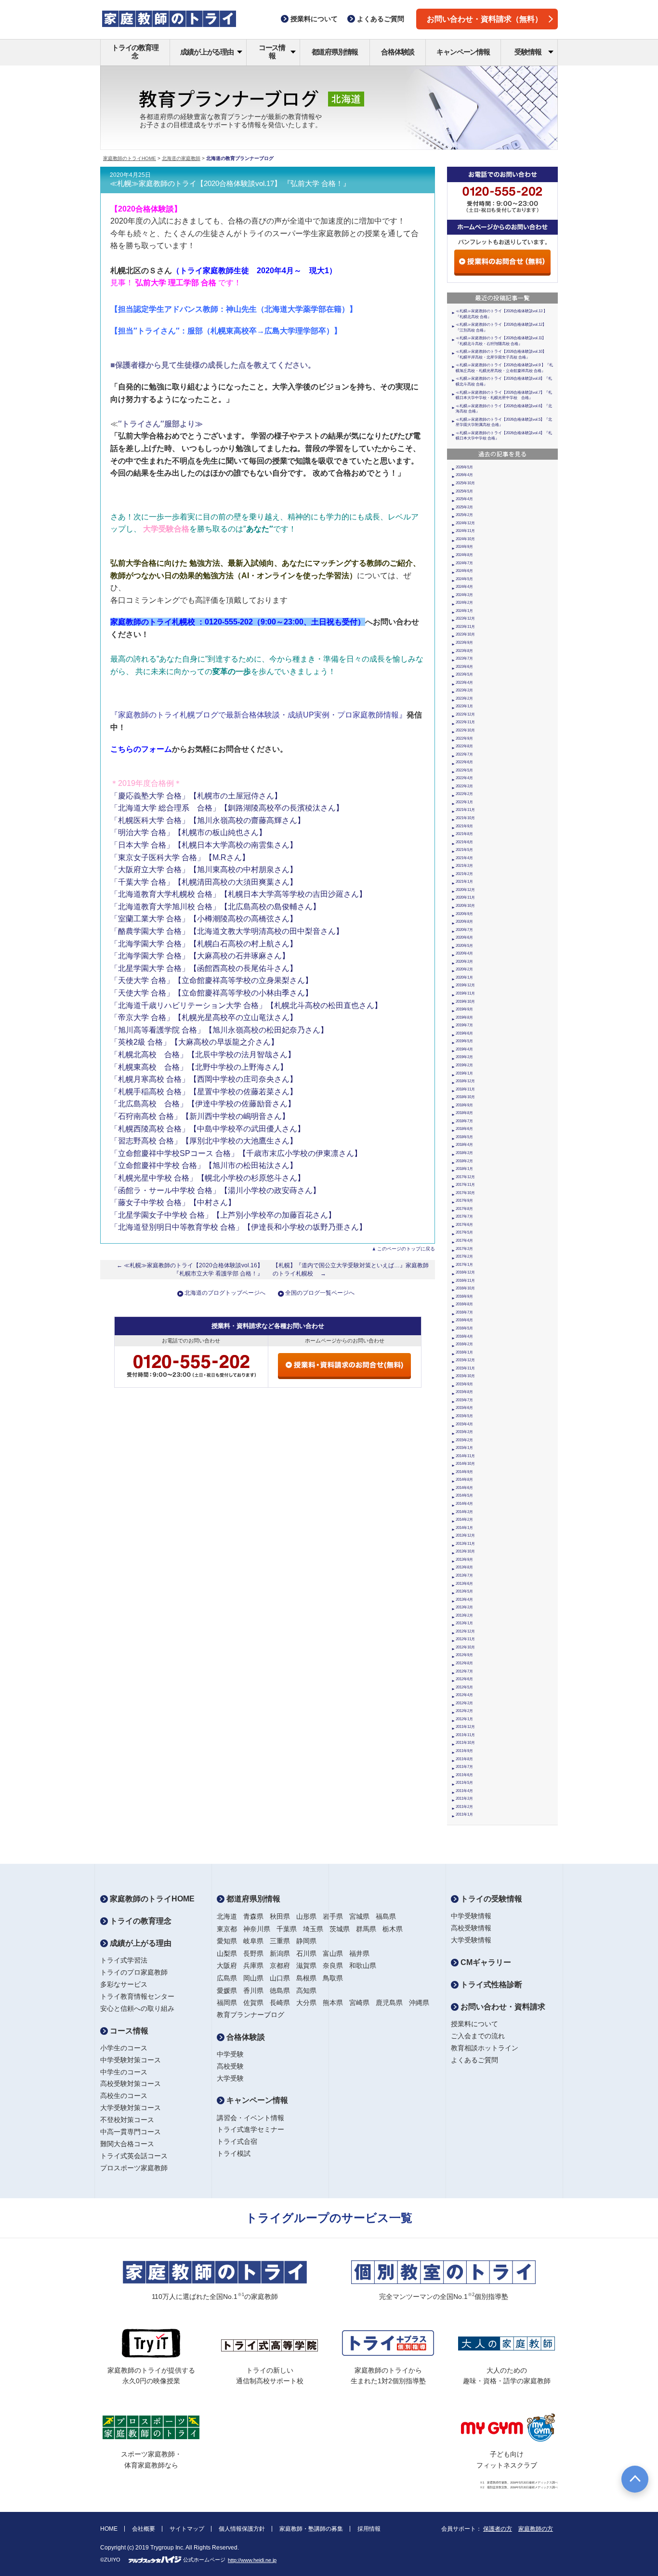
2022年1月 (464, 802)
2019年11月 (465, 993)
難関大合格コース (127, 2144)
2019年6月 (464, 1033)
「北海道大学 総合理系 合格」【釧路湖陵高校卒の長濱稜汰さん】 (227, 808)
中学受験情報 (471, 1916)
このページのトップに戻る (406, 1249)
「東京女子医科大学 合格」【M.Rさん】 (180, 857)
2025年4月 (464, 499)
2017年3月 (464, 1249)
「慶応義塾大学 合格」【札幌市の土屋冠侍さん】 (196, 796)
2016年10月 (465, 1288)
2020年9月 (464, 914)
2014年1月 (464, 1528)
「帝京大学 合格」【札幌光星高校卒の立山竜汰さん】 (204, 1017)
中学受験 (230, 2054)
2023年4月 (464, 683)
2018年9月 (464, 1105)
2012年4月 (464, 1695)
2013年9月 (464, 1560)
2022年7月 (464, 754)
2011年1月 (464, 1814)
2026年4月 (464, 475)
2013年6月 (464, 1584)
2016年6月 (464, 1320)
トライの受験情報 (490, 1899)
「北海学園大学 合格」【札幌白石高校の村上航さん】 (204, 944)
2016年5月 (464, 1328)
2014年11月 (465, 1456)
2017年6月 (464, 1225)
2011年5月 (464, 1783)
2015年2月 (464, 1440)
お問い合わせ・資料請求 (502, 2007)
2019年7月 (464, 1025)
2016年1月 (464, 1352)
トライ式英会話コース (134, 2156)
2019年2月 (464, 1065)
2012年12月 (465, 1631)
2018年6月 (464, 1129)
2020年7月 (464, 930)
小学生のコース (124, 2048)
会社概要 (144, 2529)
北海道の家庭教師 (181, 158)
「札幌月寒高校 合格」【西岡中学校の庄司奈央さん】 (204, 1079)
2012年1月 (464, 1719)
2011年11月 (465, 1735)
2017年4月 (464, 1241)
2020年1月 (464, 977)
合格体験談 (398, 52)
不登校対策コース (127, 2120)
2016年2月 (464, 1344)
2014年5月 (464, 1495)
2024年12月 (465, 523)
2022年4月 (464, 778)
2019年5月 (464, 1041)
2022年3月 (464, 786)
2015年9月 (464, 1384)
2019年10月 (465, 1002)
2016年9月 (464, 1296)
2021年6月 (464, 842)
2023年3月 (464, 690)
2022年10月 (465, 730)
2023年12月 (465, 618)
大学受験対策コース (131, 2108)
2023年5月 (464, 674)
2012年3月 (464, 1703)
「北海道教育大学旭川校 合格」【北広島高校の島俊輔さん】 (215, 907)
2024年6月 (464, 571)
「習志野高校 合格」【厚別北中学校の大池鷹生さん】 (204, 1141)
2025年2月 (464, 515)
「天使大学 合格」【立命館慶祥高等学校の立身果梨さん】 (211, 980)
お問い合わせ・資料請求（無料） (485, 19)
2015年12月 (465, 1360)
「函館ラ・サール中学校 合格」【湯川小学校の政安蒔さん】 (215, 1190)
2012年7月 (464, 1671)
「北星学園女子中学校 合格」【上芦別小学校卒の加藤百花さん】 (223, 1215)
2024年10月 (465, 539)
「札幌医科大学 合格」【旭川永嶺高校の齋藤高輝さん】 (208, 820)
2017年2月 (464, 1256)
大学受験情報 (471, 1940)
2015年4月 (464, 1424)
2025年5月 (464, 491)
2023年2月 (464, 698)
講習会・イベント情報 (250, 2118)
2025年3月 (464, 507)
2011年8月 (464, 1759)
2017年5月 (464, 1232)
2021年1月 (464, 882)
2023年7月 (464, 658)
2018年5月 (464, 1137)
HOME (109, 2529)
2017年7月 (464, 1216)
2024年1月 (464, 611)
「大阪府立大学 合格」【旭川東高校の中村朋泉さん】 (204, 870)
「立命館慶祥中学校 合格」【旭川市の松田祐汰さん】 (204, 1165)
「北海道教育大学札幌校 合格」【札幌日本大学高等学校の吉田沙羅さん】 (238, 894)
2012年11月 (465, 1639)
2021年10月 (465, 818)
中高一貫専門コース (131, 2132)
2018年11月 (465, 1089)
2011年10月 (465, 1743)
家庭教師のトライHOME (130, 158)
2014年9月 (464, 1472)
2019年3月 (464, 1057)
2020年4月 (464, 953)
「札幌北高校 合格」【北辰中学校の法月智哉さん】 (203, 1055)
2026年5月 (464, 467)
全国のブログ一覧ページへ (320, 1293)
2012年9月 (464, 1655)
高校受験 (230, 2066)
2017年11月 (465, 1185)
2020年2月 (464, 969)
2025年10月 (465, 483)
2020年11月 (465, 897)
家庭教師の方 (536, 2529)
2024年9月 (464, 547)
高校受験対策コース (131, 2084)
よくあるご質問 (474, 2060)
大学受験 (230, 2078)
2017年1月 (464, 1265)
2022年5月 (464, 770)
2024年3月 (464, 595)
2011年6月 (464, 1775)
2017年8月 (464, 1209)
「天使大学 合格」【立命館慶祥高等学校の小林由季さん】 (211, 993)
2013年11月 (465, 1544)
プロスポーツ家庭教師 (134, 2168)
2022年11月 (465, 722)
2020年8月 (464, 922)
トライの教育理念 (135, 52)
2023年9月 (464, 643)
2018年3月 (464, 1153)
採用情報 (369, 2529)
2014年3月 (464, 1512)
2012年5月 (464, 1687)
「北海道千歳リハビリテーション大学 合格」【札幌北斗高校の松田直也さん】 (246, 1005)
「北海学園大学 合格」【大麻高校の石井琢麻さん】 (200, 956)
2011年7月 (464, 1767)
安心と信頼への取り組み (137, 2008)
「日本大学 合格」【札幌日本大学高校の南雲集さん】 (204, 845)
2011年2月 (464, 1807)
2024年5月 (464, 579)
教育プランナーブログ (250, 2015)
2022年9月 (464, 738)
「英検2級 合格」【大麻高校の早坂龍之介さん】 (194, 1042)
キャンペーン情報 (463, 52)
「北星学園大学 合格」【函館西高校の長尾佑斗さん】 (204, 968)
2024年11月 (465, 531)
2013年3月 (464, 1607)
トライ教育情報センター (137, 1996)
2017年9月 (464, 1201)
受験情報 (528, 52)
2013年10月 (465, 1551)
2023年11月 (465, 627)
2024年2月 (464, 603)
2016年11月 (465, 1281)
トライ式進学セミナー (250, 2129)
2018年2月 (464, 1161)
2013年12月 (465, 1535)
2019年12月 (465, 985)
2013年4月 (464, 1600)
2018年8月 (464, 1113)
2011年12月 (465, 1727)
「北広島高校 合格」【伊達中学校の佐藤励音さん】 (203, 1104)
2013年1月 (464, 1623)
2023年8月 (464, 651)
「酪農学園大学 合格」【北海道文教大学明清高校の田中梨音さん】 (227, 931)
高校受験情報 (471, 1928)
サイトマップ (187, 2529)
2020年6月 (464, 937)
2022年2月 (464, 794)
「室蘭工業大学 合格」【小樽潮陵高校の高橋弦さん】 (204, 919)
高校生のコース (124, 2096)
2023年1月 (464, 706)
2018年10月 (465, 1097)
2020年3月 (464, 962)
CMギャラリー (485, 1962)
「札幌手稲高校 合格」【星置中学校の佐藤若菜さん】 (204, 1092)
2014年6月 (464, 1488)
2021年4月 (464, 858)
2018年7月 (464, 1121)
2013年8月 (464, 1567)
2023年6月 (464, 667)
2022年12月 (465, 714)
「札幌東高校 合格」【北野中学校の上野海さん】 (199, 1067)
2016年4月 (464, 1336)
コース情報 (272, 52)
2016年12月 (465, 1272)
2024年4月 (464, 587)
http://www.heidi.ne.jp (252, 2560)
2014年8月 (464, 1480)
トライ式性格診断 (490, 1985)
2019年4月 (464, 1049)
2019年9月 (464, 1009)
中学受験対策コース (131, 2060)
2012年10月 (465, 1647)
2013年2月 (464, 1615)
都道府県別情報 (335, 52)
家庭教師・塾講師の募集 (311, 2529)
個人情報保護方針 (242, 2529)
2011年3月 (464, 1799)
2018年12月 (465, 1081)
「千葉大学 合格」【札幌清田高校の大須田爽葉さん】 (204, 882)
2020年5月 (464, 946)
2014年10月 (465, 1464)
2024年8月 (464, 555)
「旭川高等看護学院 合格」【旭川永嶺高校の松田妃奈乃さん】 (219, 1030)
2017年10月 (465, 1193)
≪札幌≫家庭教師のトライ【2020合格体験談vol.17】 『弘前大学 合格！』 (230, 184)
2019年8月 (464, 1017)
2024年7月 (464, 563)
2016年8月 (464, 1304)
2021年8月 (464, 834)
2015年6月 (464, 1408)
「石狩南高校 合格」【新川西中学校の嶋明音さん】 (200, 1116)
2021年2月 (464, 874)
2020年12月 (465, 890)
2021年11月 (465, 810)
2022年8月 (464, 746)
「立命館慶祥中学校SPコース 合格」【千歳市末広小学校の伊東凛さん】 (236, 1153)
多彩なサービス (124, 1984)
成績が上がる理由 (207, 52)
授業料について (474, 2024)
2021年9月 (464, 826)
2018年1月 (464, 1169)
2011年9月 (464, 1751)
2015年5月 (464, 1416)
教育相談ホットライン (485, 2048)
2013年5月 (464, 1591)
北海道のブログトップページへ (225, 1293)
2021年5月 (464, 850)
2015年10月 (465, 1376)
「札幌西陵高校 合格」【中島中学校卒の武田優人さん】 (208, 1129)
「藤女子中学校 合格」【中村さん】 (173, 1202)
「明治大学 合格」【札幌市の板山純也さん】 (188, 832)
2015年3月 (464, 1432)
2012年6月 (464, 1679)
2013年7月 (464, 1575)
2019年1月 (464, 1073)
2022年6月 (464, 762)
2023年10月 (465, 634)
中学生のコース (124, 2072)
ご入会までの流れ (478, 2036)
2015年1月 (464, 1448)
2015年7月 (464, 1400)
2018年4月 (464, 1145)
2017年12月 (465, 1177)
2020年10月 (465, 906)
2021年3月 (464, 866)
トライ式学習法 (124, 1960)
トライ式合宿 (237, 2141)
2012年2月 (464, 1711)
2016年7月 (464, 1312)
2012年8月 (464, 1663)
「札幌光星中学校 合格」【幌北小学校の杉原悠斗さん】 (208, 1178)
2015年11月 (465, 1368)
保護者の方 (498, 2529)
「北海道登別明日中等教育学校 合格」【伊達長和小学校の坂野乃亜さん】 (238, 1227)
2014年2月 (464, 1520)
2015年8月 (464, 1392)
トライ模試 (234, 2153)
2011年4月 (464, 1791)
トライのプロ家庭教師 (134, 1972)
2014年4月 (464, 1504)
